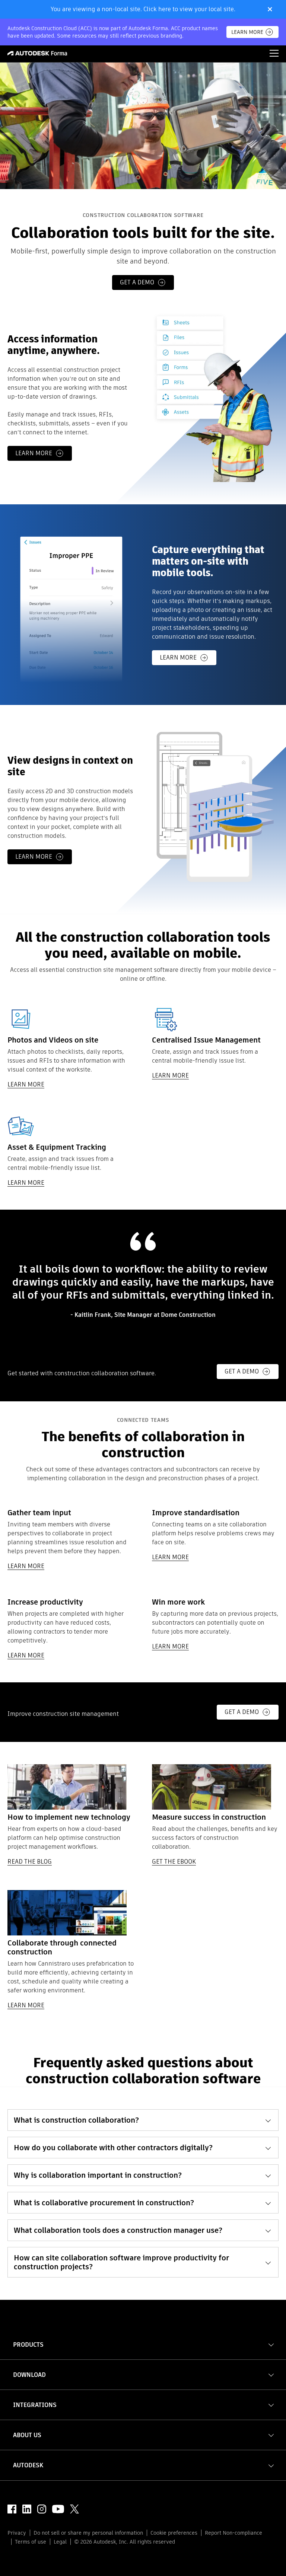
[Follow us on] (12, 2509)
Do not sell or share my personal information (88, 2533)
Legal (60, 2542)
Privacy (17, 2533)
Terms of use (31, 2542)
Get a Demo (242, 1371)
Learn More (247, 32)
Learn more (34, 453)
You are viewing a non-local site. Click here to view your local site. (143, 9)
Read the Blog (30, 1862)
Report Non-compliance (233, 2533)
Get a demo (137, 282)
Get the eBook (174, 1862)
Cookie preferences (174, 2533)
